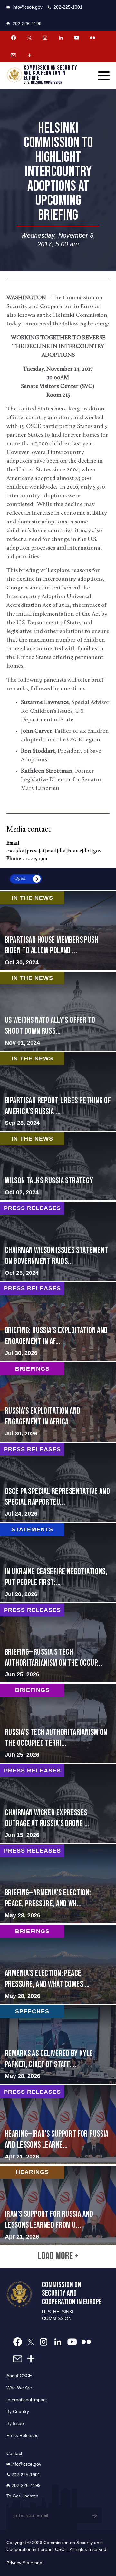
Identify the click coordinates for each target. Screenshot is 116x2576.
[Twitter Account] (29, 38)
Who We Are (19, 2388)
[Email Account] (14, 55)
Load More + (58, 2256)
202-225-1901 (68, 7)
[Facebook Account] (14, 38)
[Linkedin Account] (61, 38)
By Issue (15, 2423)
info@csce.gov (28, 7)
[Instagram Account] (45, 38)
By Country (18, 2411)
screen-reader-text (58, 1011)
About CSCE (19, 2376)
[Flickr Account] (92, 38)
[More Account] (29, 55)
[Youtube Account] (77, 38)
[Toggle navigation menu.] (104, 76)
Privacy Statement (25, 2563)
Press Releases (22, 2435)
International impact (27, 2400)
